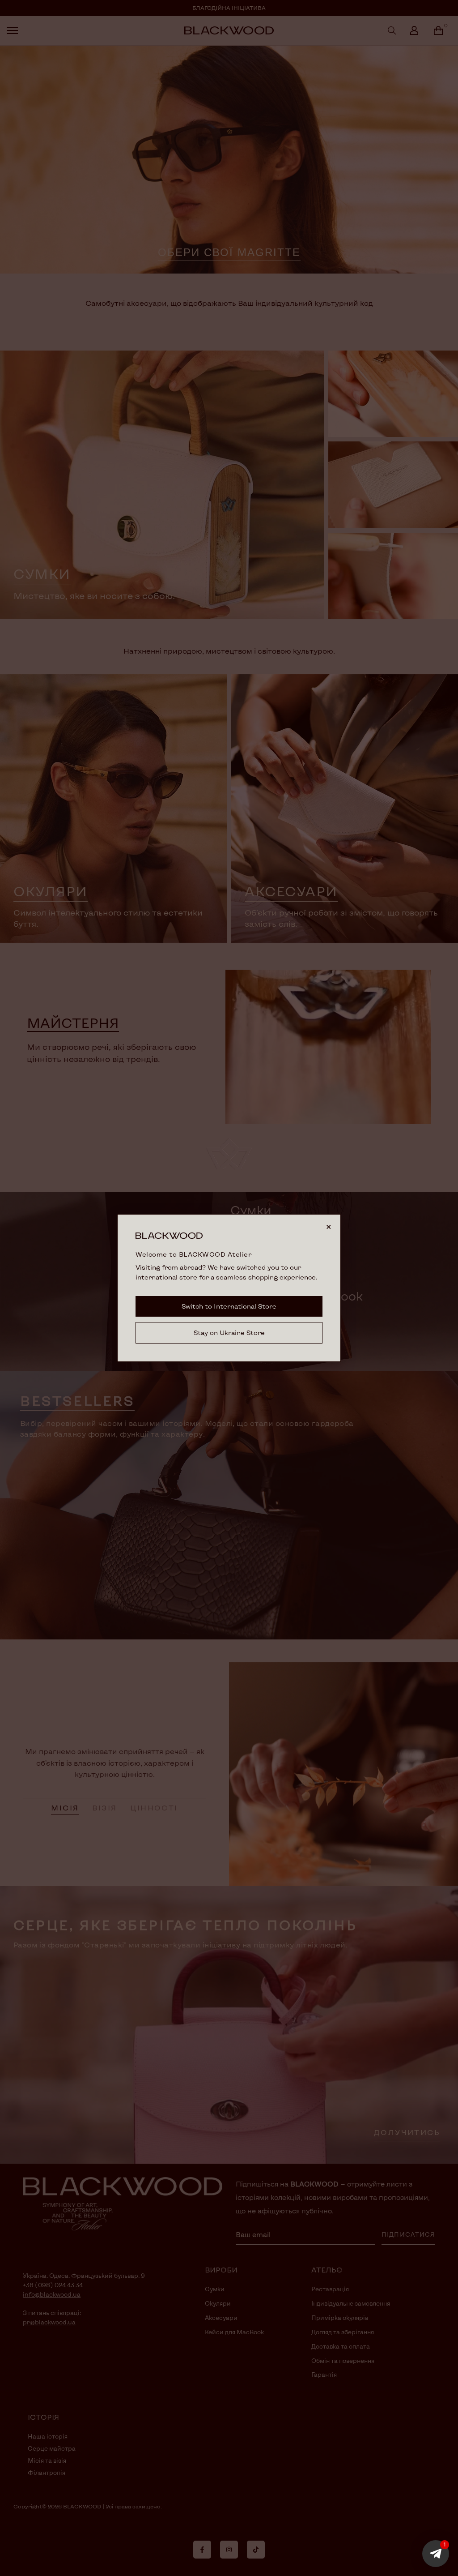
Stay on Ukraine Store (229, 1333)
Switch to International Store (229, 1306)
